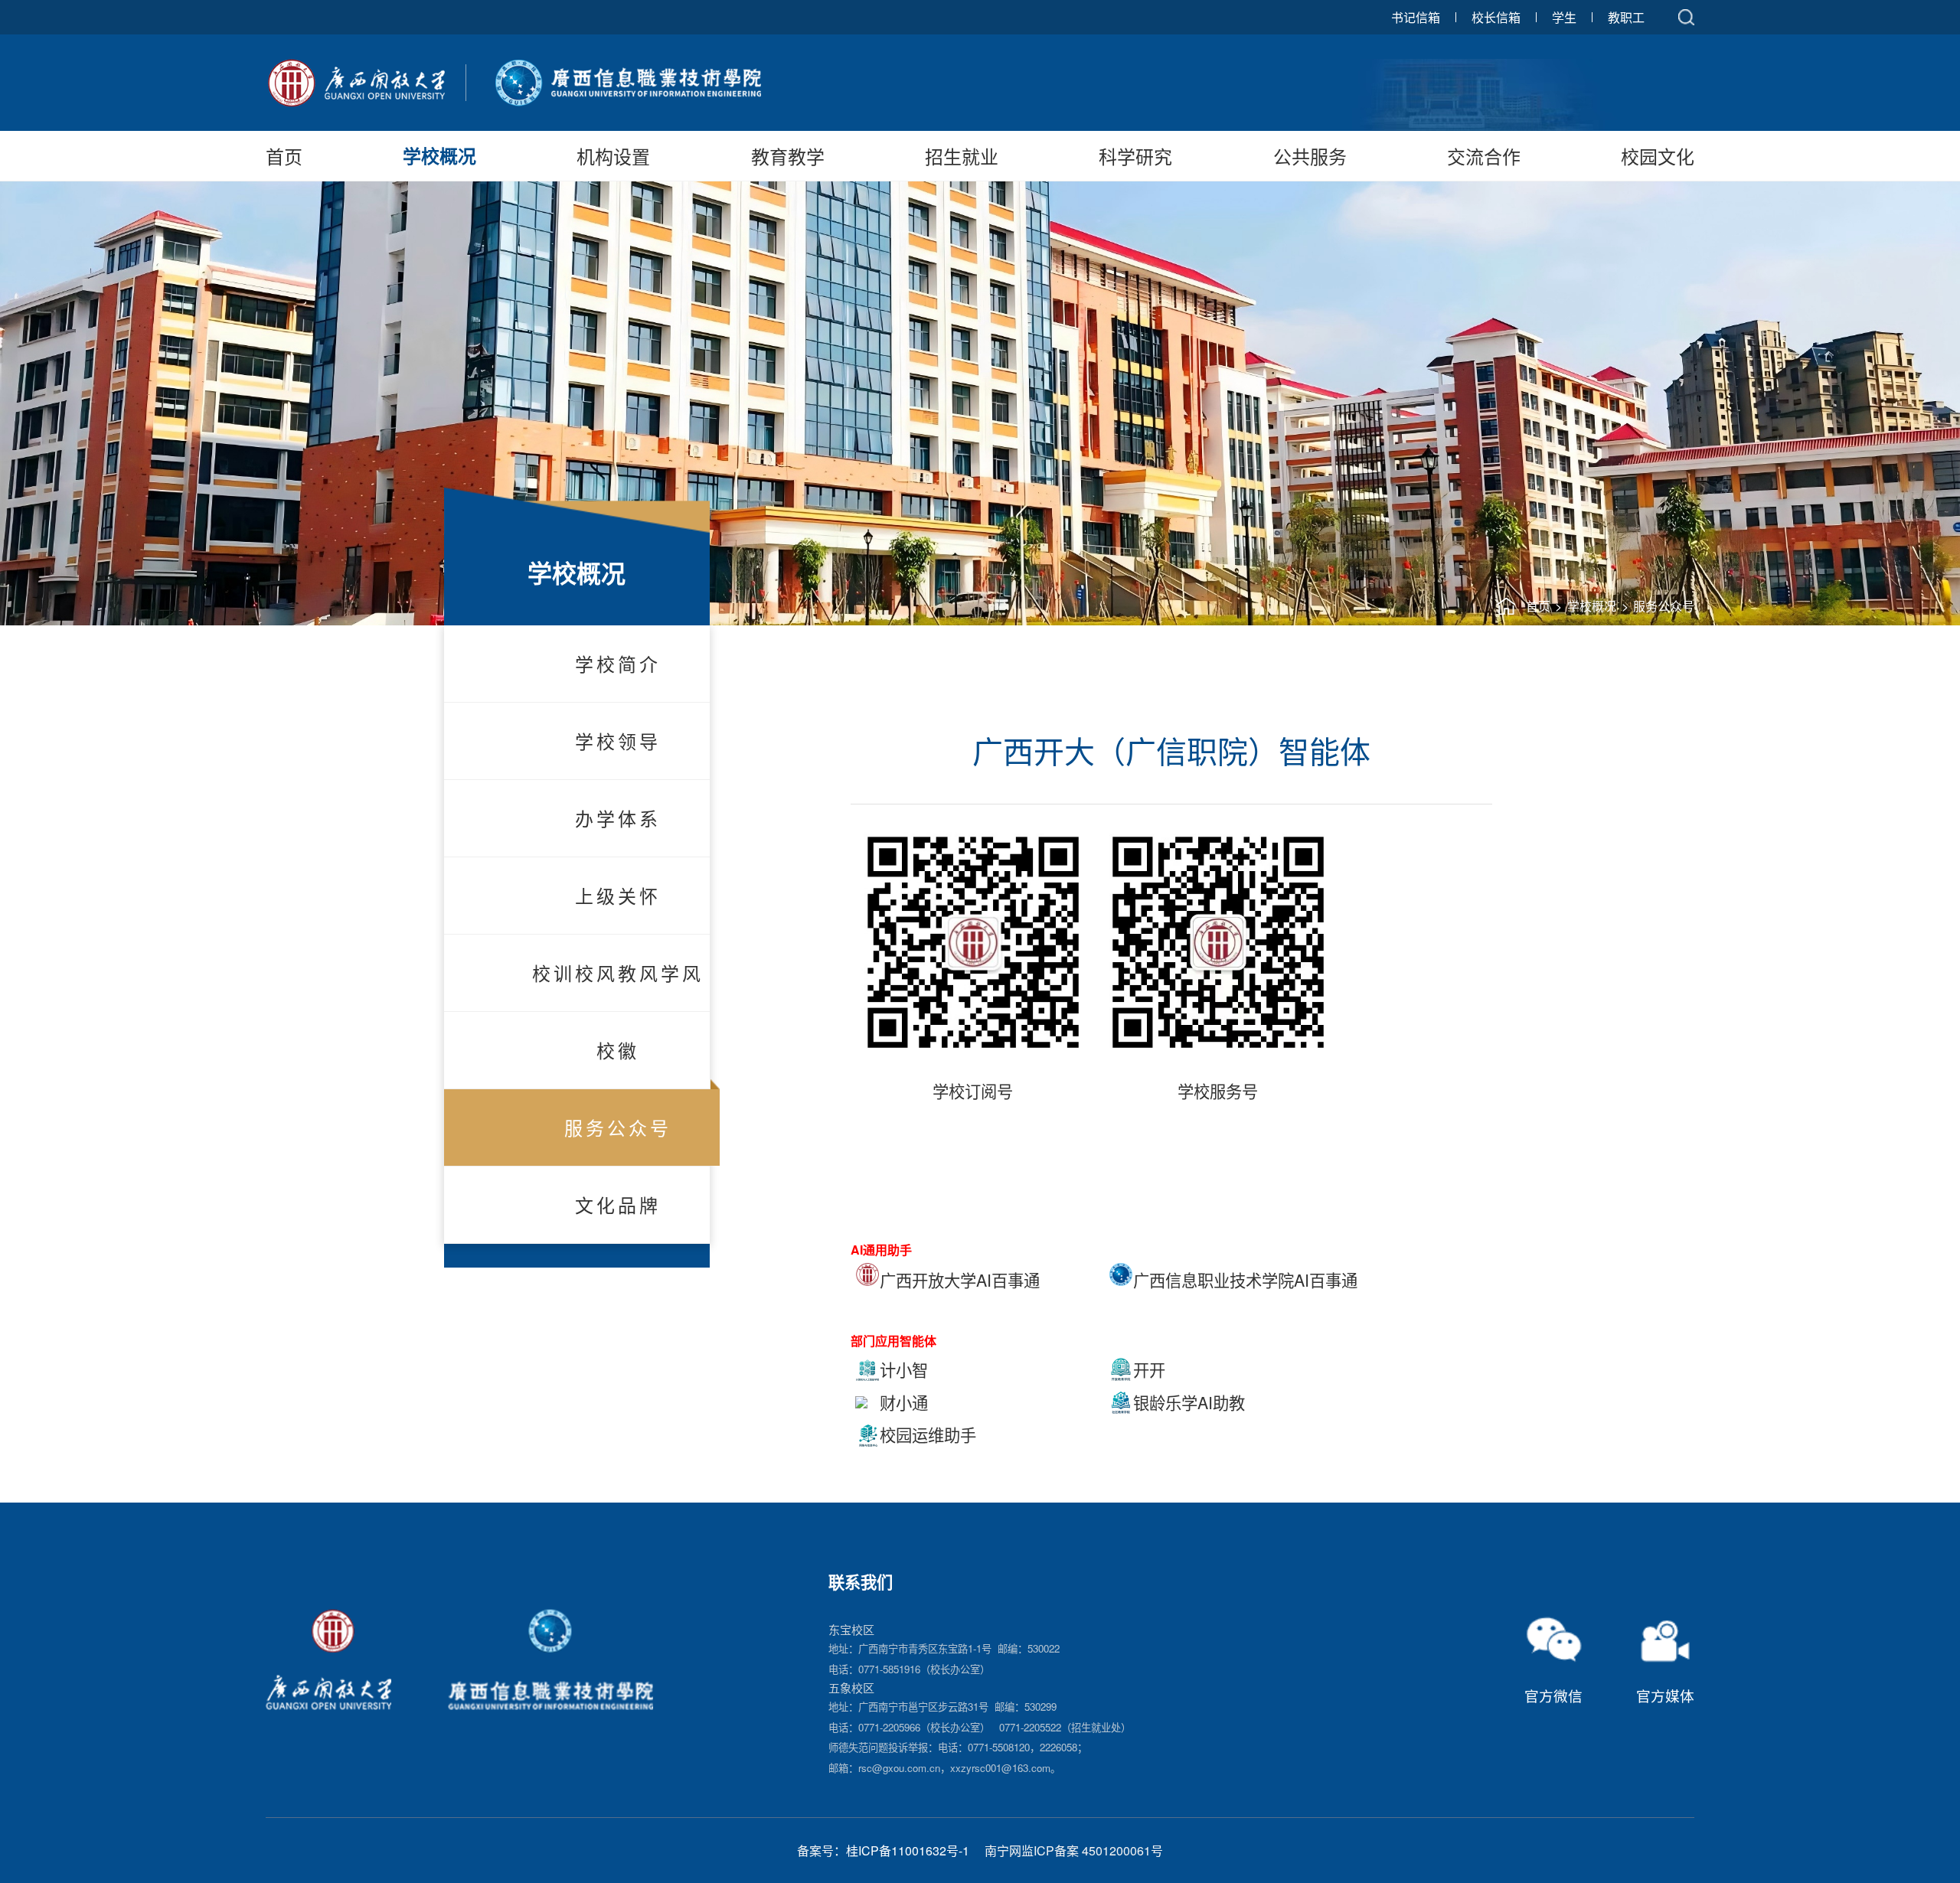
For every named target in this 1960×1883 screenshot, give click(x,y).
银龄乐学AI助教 (1189, 1402)
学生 (1564, 17)
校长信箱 (1496, 17)
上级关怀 (618, 895)
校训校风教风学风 (618, 973)
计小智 (904, 1369)
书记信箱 (1416, 17)
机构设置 (613, 156)
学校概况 (439, 155)
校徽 (618, 1050)
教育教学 (788, 156)
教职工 (1626, 17)
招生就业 (962, 156)
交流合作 (1484, 156)
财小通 (904, 1402)
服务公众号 (1664, 606)
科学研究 (1135, 156)
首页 (284, 156)
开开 (1149, 1369)
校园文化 (1658, 156)
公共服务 (1310, 156)
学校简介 (618, 663)
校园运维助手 (928, 1434)
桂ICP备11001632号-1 (908, 1850)
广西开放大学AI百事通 (960, 1280)
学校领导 (618, 741)
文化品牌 (618, 1204)
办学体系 (618, 818)
